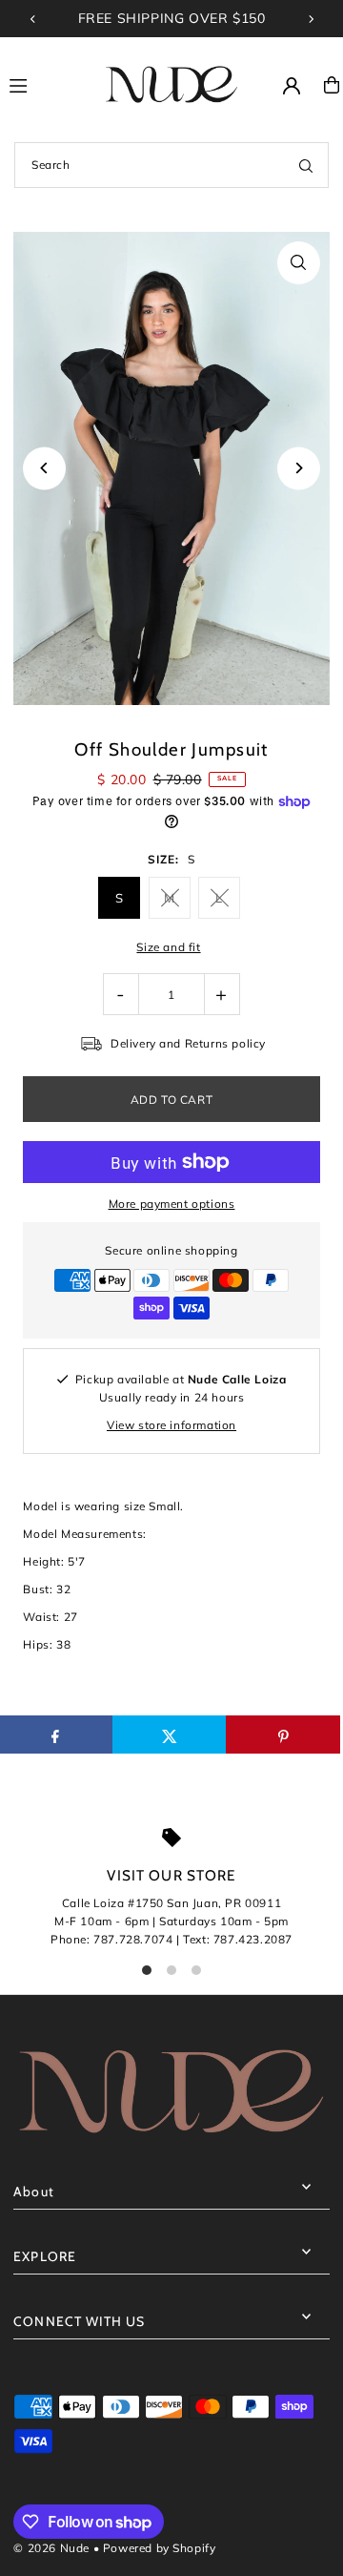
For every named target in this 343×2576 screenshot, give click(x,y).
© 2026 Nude (53, 2548)
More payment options (172, 1204)
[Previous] (33, 19)
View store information (171, 1425)
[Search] (306, 165)
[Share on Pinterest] (283, 1735)
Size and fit (168, 947)
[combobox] (171, 165)
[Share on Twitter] (170, 1735)
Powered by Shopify (160, 2548)
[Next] (311, 19)
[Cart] (332, 85)
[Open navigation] (46, 84)
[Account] (292, 86)
